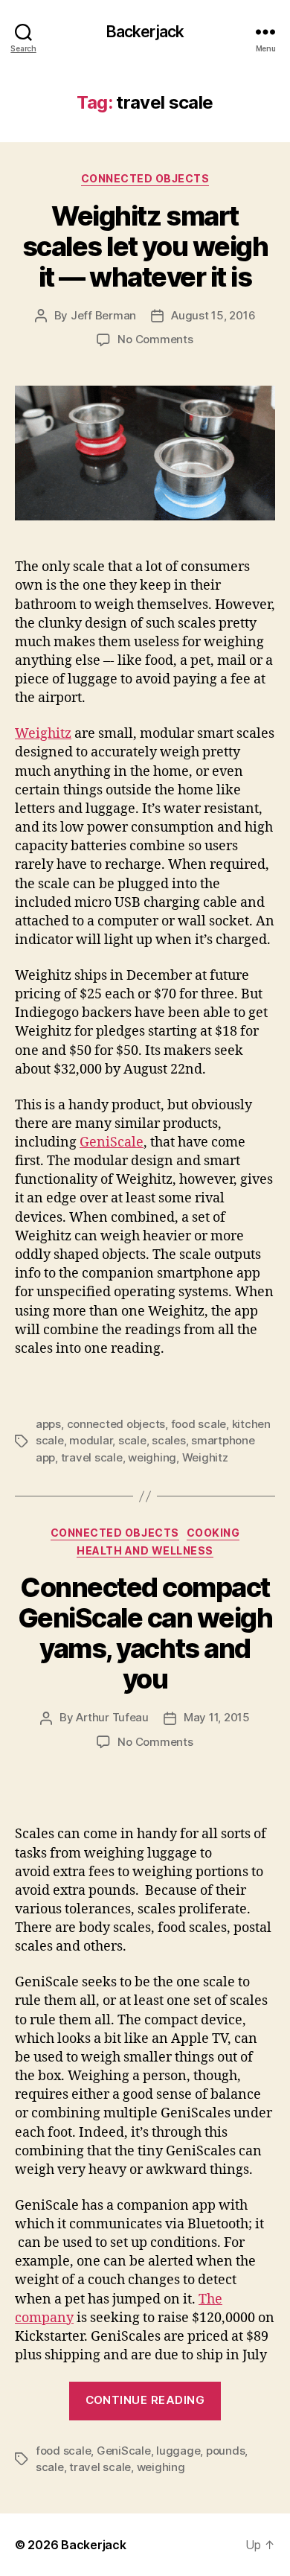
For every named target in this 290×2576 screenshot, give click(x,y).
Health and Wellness (145, 1550)
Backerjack (145, 32)
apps (48, 1424)
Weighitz (43, 734)
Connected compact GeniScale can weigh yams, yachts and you (145, 1633)
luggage (178, 2451)
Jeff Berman (103, 315)
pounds (225, 2451)
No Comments (155, 339)
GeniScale (112, 1142)
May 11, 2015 (217, 1717)
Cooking (213, 1533)
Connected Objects (145, 178)
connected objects (116, 1424)
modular (91, 1440)
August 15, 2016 (213, 315)
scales (168, 1440)
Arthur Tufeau (112, 1717)
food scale (199, 1424)
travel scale (92, 1457)
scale (132, 1440)
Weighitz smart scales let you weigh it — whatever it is (145, 246)
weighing (152, 1457)
